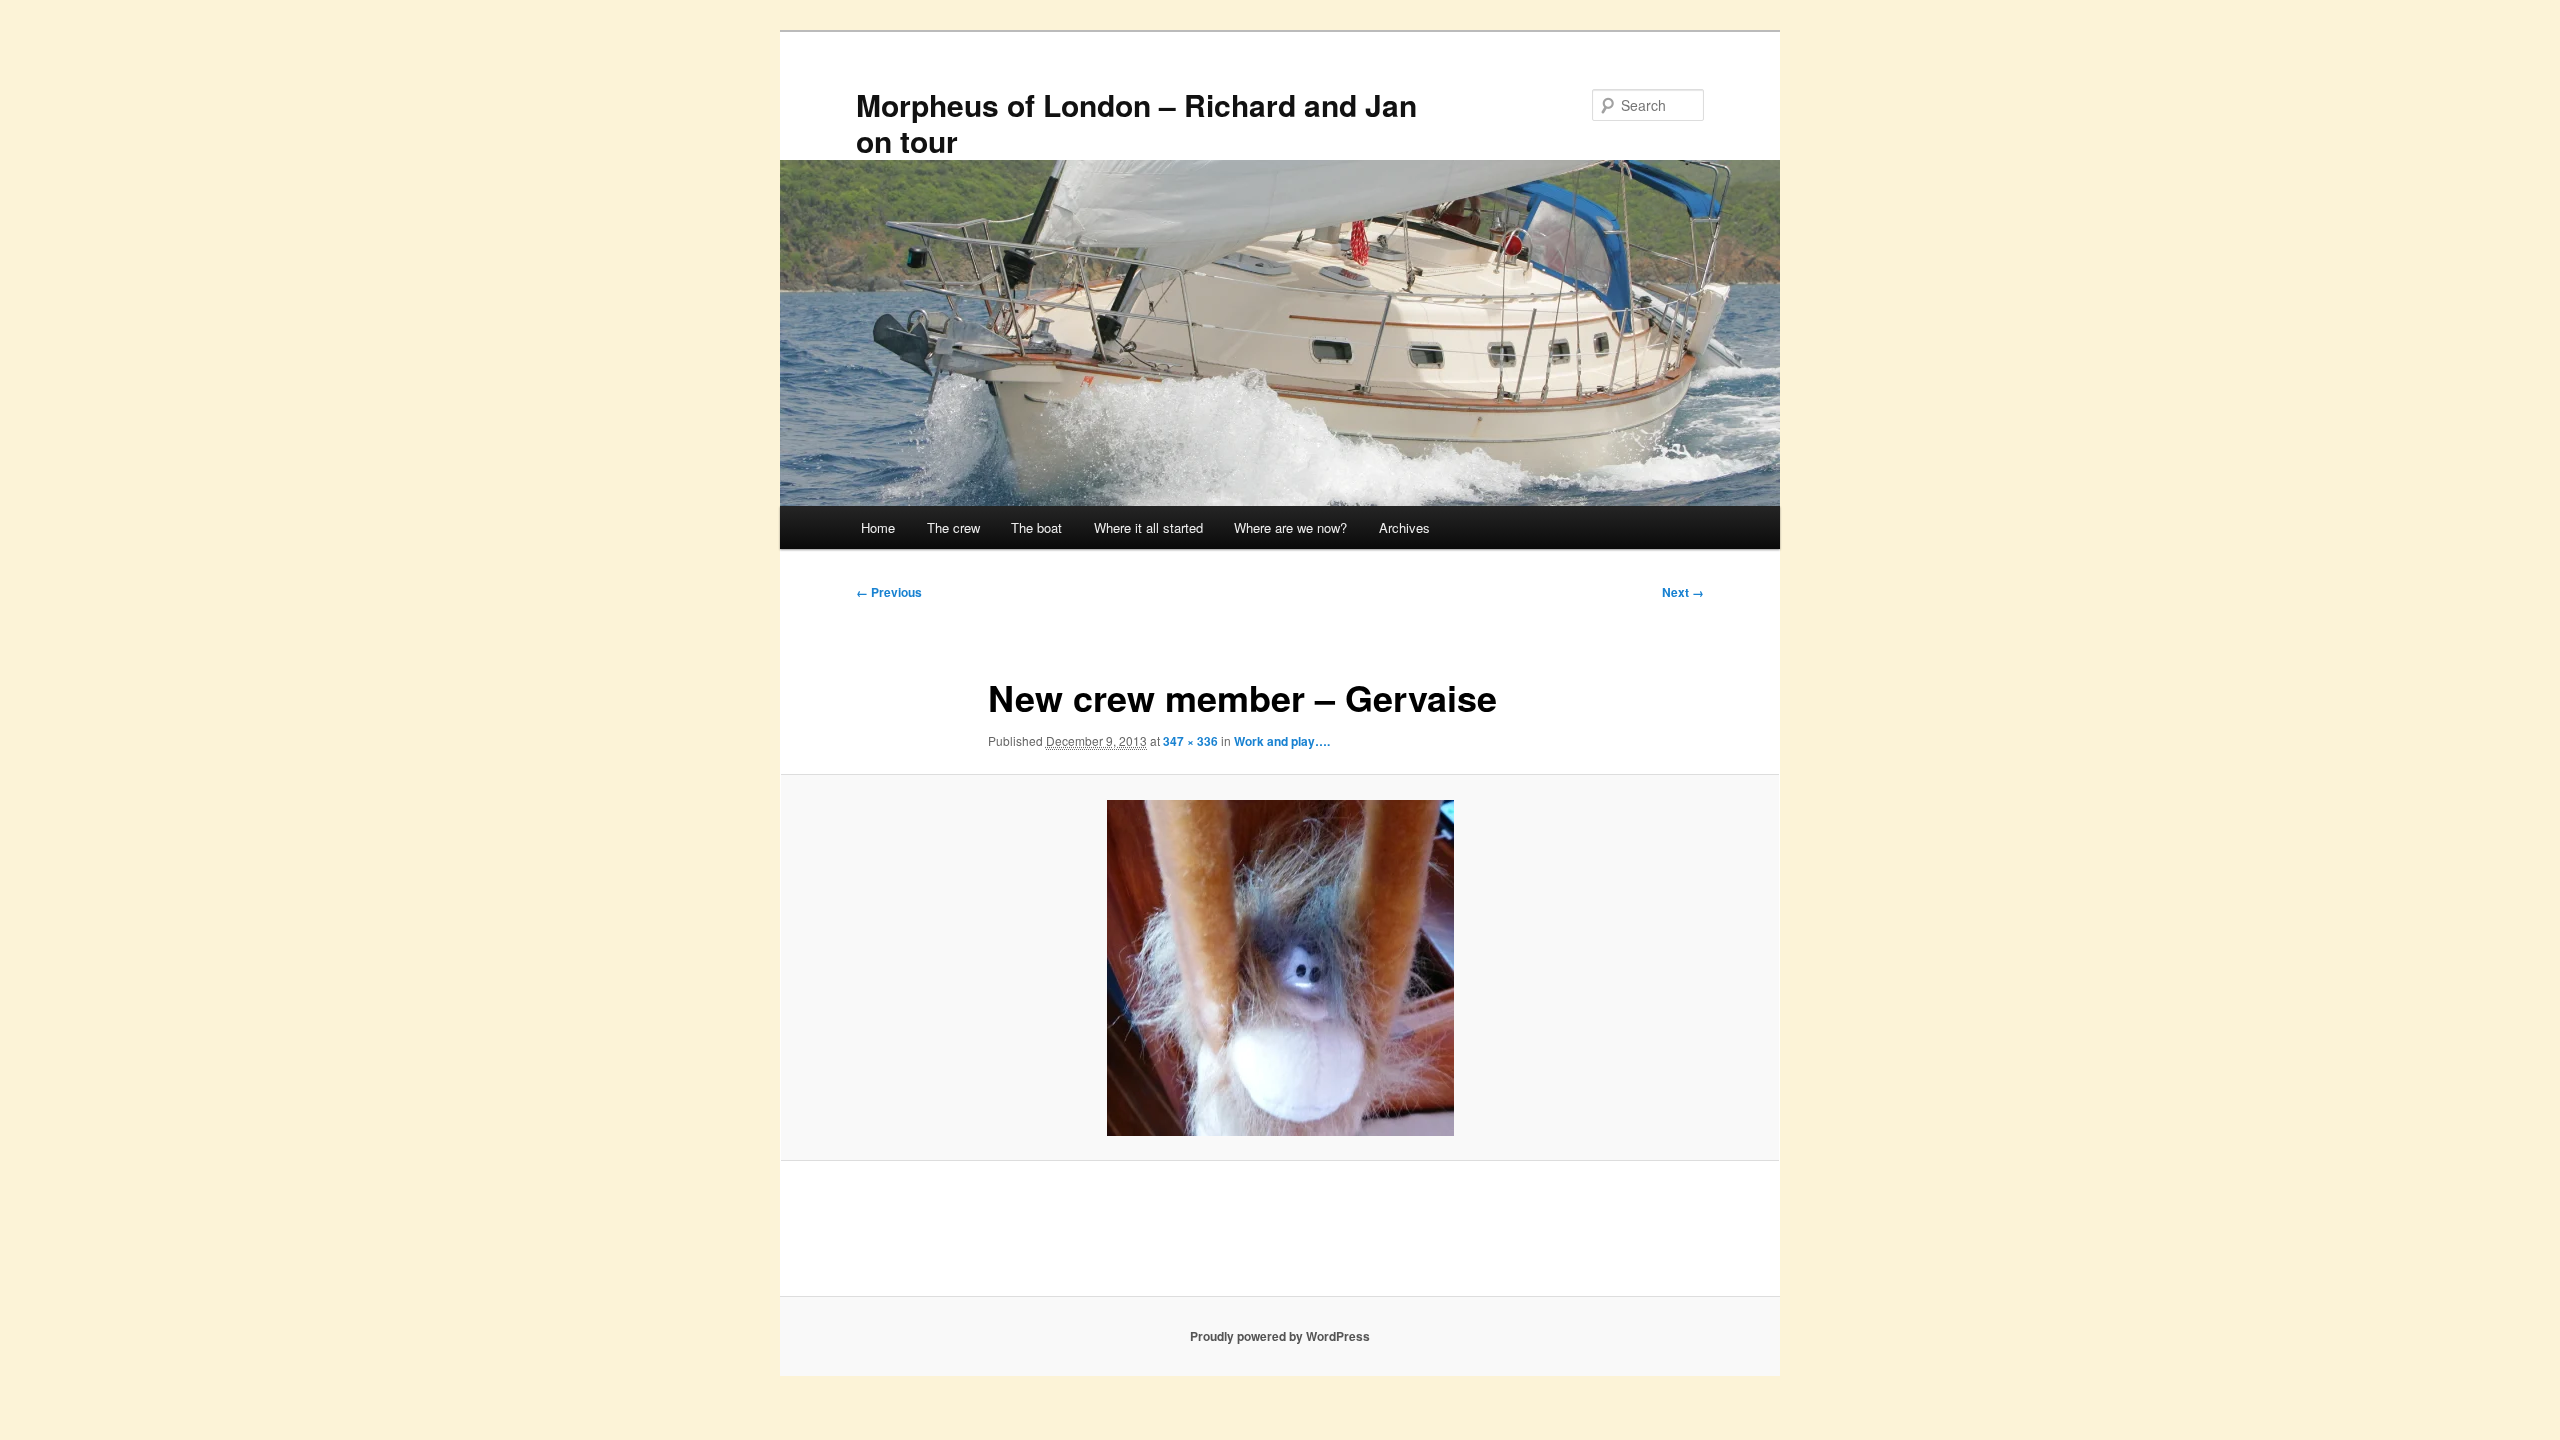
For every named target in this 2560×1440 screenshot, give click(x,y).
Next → (1683, 592)
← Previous (889, 592)
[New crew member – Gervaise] (1280, 968)
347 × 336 (1190, 741)
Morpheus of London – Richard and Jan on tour (1136, 122)
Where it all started (1148, 527)
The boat (1036, 527)
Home (878, 527)
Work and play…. (1282, 741)
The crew (953, 527)
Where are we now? (1290, 527)
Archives (1404, 527)
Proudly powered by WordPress (1280, 1336)
